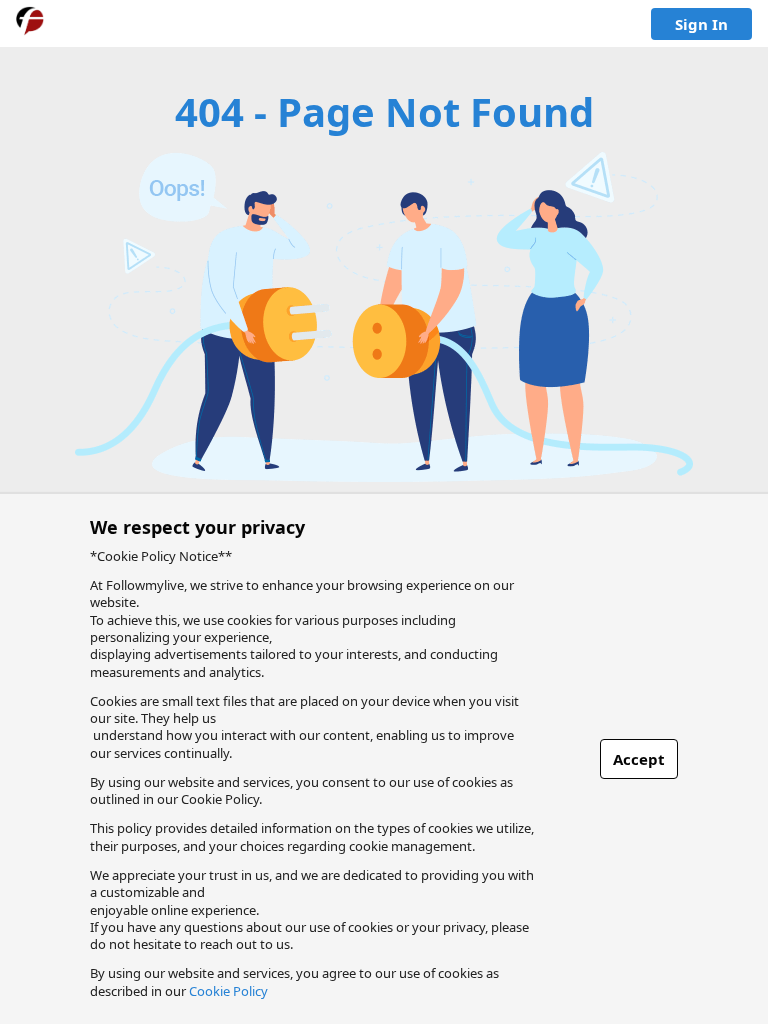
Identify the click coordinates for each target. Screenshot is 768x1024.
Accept (639, 759)
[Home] (30, 23)
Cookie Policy (228, 991)
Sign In (701, 24)
